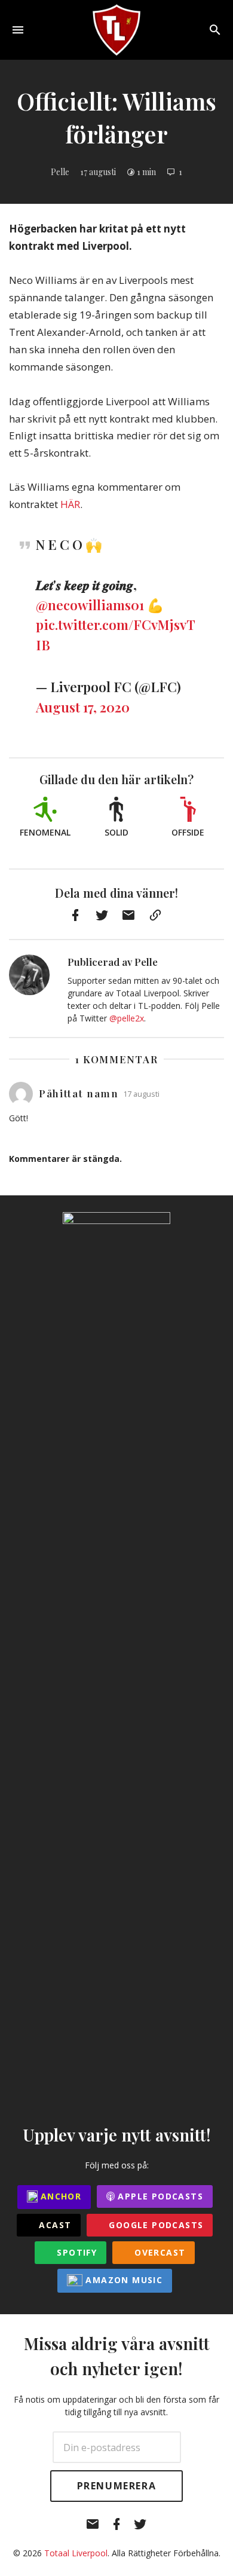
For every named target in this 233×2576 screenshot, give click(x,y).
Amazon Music (122, 2280)
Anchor (60, 2196)
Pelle (60, 172)
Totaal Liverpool (76, 2553)
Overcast (159, 2252)
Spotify (75, 2252)
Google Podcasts (154, 2225)
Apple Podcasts (159, 2196)
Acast (53, 2225)
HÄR (70, 504)
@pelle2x (127, 1018)
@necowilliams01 (90, 605)
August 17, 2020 (83, 707)
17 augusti (98, 172)
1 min (146, 172)
